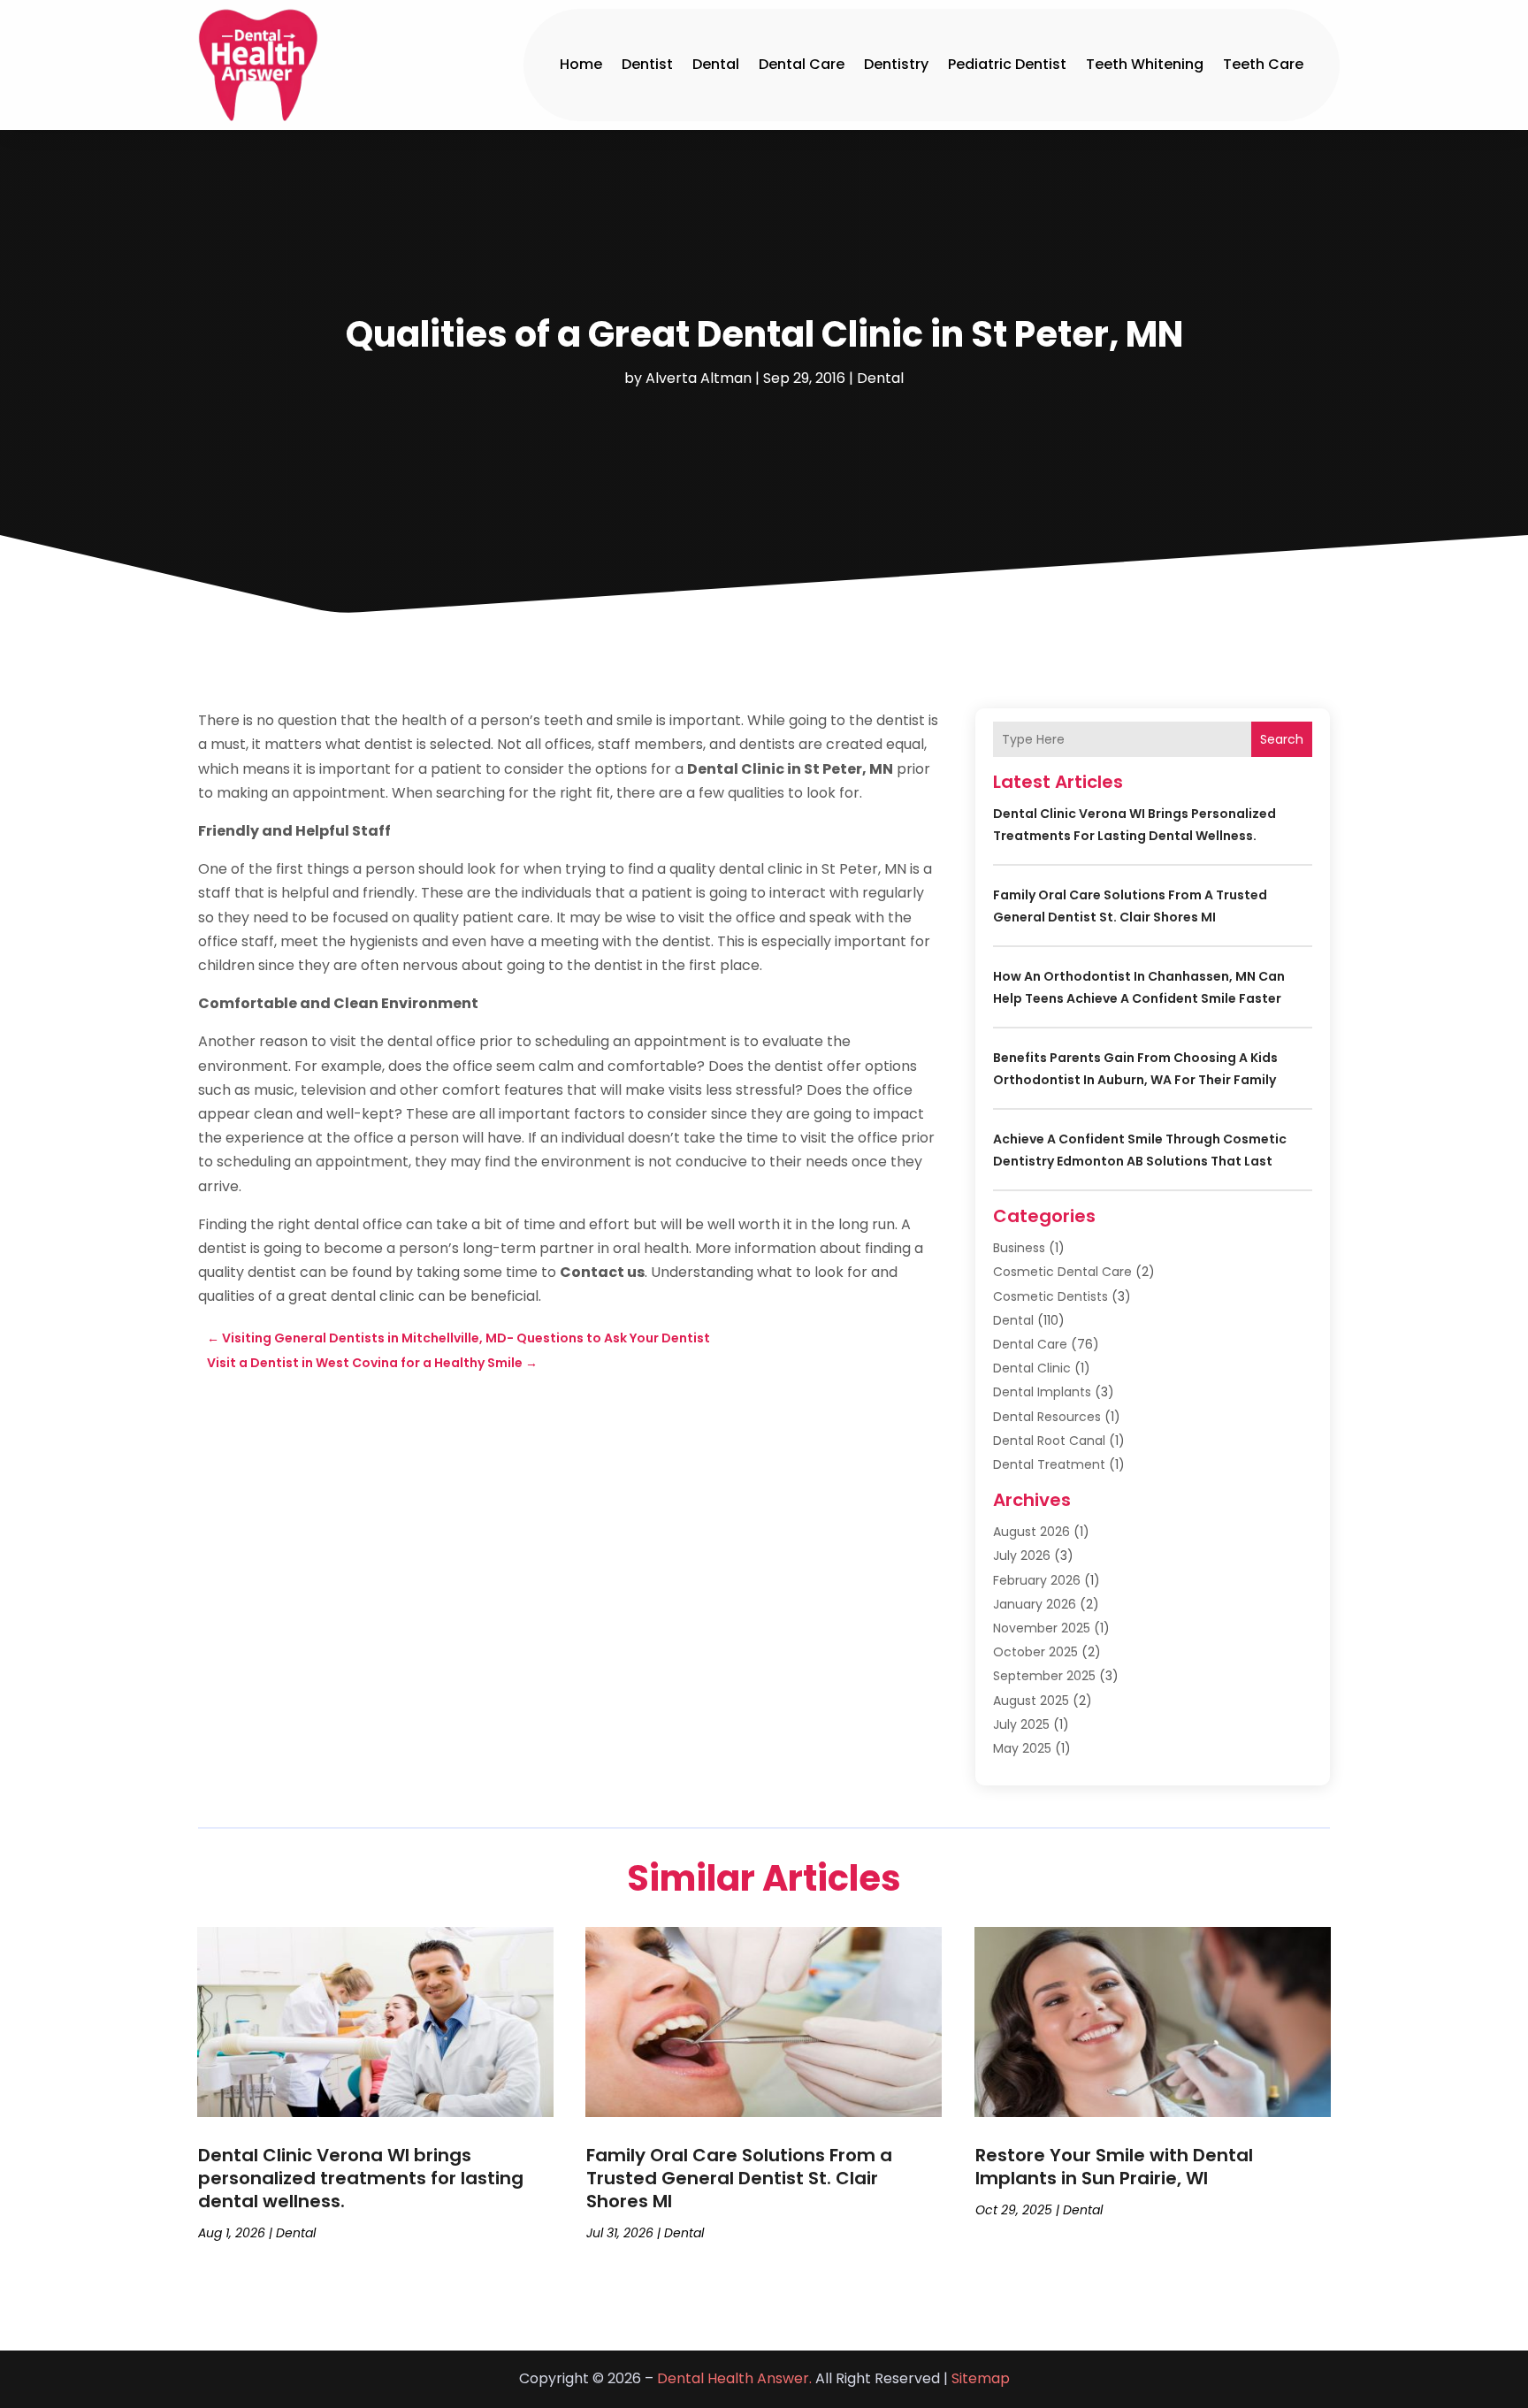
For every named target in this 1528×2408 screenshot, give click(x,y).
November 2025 (1042, 1628)
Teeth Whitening (1145, 64)
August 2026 (1031, 1532)
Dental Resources (1047, 1417)
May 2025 (1022, 1748)
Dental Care (802, 64)
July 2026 (1022, 1556)
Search (1282, 739)
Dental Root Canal (1049, 1441)
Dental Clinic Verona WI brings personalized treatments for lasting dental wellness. (361, 2178)
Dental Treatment (1049, 1464)
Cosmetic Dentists (1050, 1296)
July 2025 (1021, 1724)
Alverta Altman (699, 378)
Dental (716, 64)
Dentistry (896, 64)
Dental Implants (1042, 1392)
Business (1019, 1248)
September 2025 (1044, 1676)
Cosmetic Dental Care (1062, 1272)
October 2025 (1035, 1652)
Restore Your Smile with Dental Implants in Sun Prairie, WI (1114, 2167)
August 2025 (1031, 1701)
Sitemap (981, 2378)
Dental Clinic (1032, 1368)
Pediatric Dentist (1007, 64)
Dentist (647, 64)
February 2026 (1037, 1580)
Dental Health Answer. (734, 2378)
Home (581, 64)
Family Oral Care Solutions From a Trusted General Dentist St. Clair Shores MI (739, 2178)
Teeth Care (1263, 64)
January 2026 (1035, 1604)
